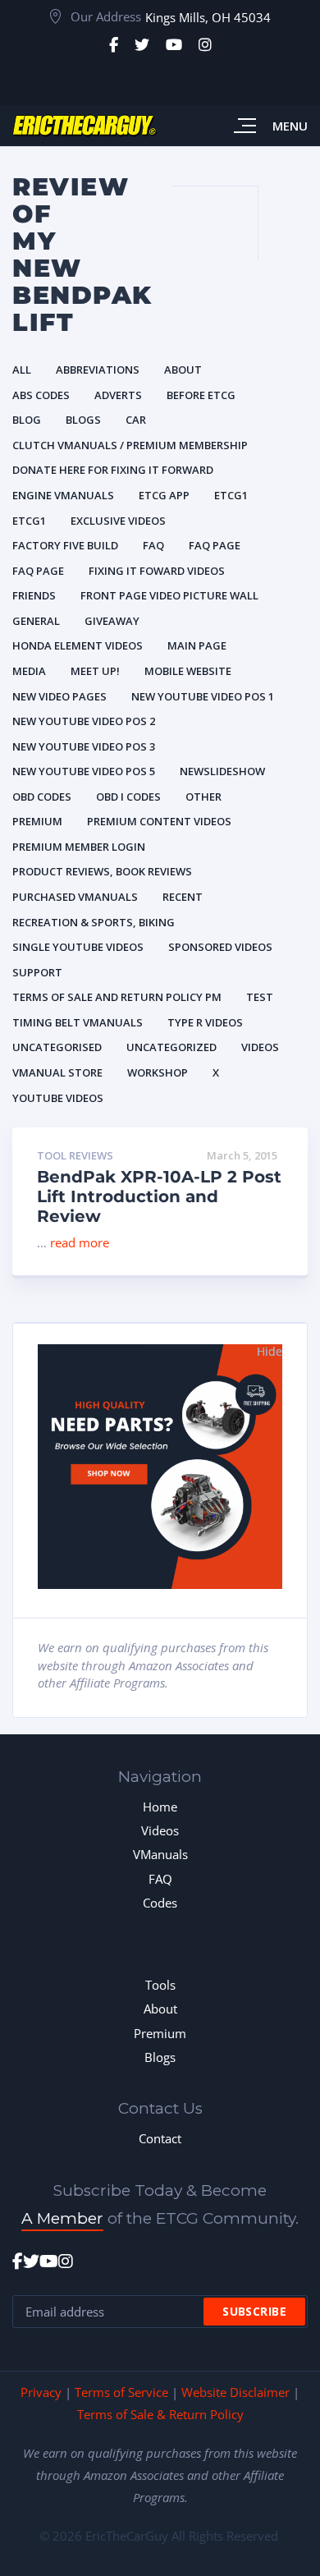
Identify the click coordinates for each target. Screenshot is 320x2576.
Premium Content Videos (159, 821)
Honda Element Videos (78, 645)
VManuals (160, 1854)
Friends (34, 595)
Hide (270, 1351)
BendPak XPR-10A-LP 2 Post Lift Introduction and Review (159, 1196)
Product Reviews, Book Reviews (102, 871)
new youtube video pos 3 (84, 746)
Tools (160, 1985)
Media (29, 671)
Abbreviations (98, 370)
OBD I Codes (128, 797)
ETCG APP (164, 495)
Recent (183, 897)
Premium (37, 821)
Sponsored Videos (220, 947)
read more (80, 1242)
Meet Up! (95, 671)
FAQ (160, 1879)
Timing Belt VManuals (78, 1022)
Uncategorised (57, 1047)
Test (260, 997)
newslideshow (222, 771)
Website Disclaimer (235, 2392)
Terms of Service (121, 2392)
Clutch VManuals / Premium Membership (130, 445)
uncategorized (171, 1047)
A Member (62, 2218)
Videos (260, 1047)
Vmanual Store (57, 1072)
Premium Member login (79, 847)
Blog (27, 420)
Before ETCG (201, 395)
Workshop (158, 1072)
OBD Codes (42, 797)
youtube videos (58, 1098)
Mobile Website (188, 671)
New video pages (59, 696)
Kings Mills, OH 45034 (208, 17)
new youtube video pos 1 (203, 696)
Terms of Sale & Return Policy (160, 2414)
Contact (160, 2138)
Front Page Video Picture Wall (169, 595)
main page (197, 645)
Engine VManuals (63, 495)
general (36, 621)
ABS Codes (41, 395)
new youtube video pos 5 (84, 771)
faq (153, 545)
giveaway (112, 621)
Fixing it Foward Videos (157, 571)
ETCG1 (231, 495)
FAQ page (215, 545)
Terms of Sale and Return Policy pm (117, 997)
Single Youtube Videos (78, 947)
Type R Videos (205, 1022)
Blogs (83, 420)
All (22, 370)
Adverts (118, 395)
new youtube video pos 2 (84, 721)
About (183, 370)
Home (160, 1807)
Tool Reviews (75, 1156)
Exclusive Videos (118, 521)
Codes (160, 1903)
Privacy (41, 2392)
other (203, 797)
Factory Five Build (65, 545)
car (136, 420)
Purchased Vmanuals (75, 897)
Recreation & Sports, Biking (94, 922)
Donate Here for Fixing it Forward (113, 470)
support (37, 972)
